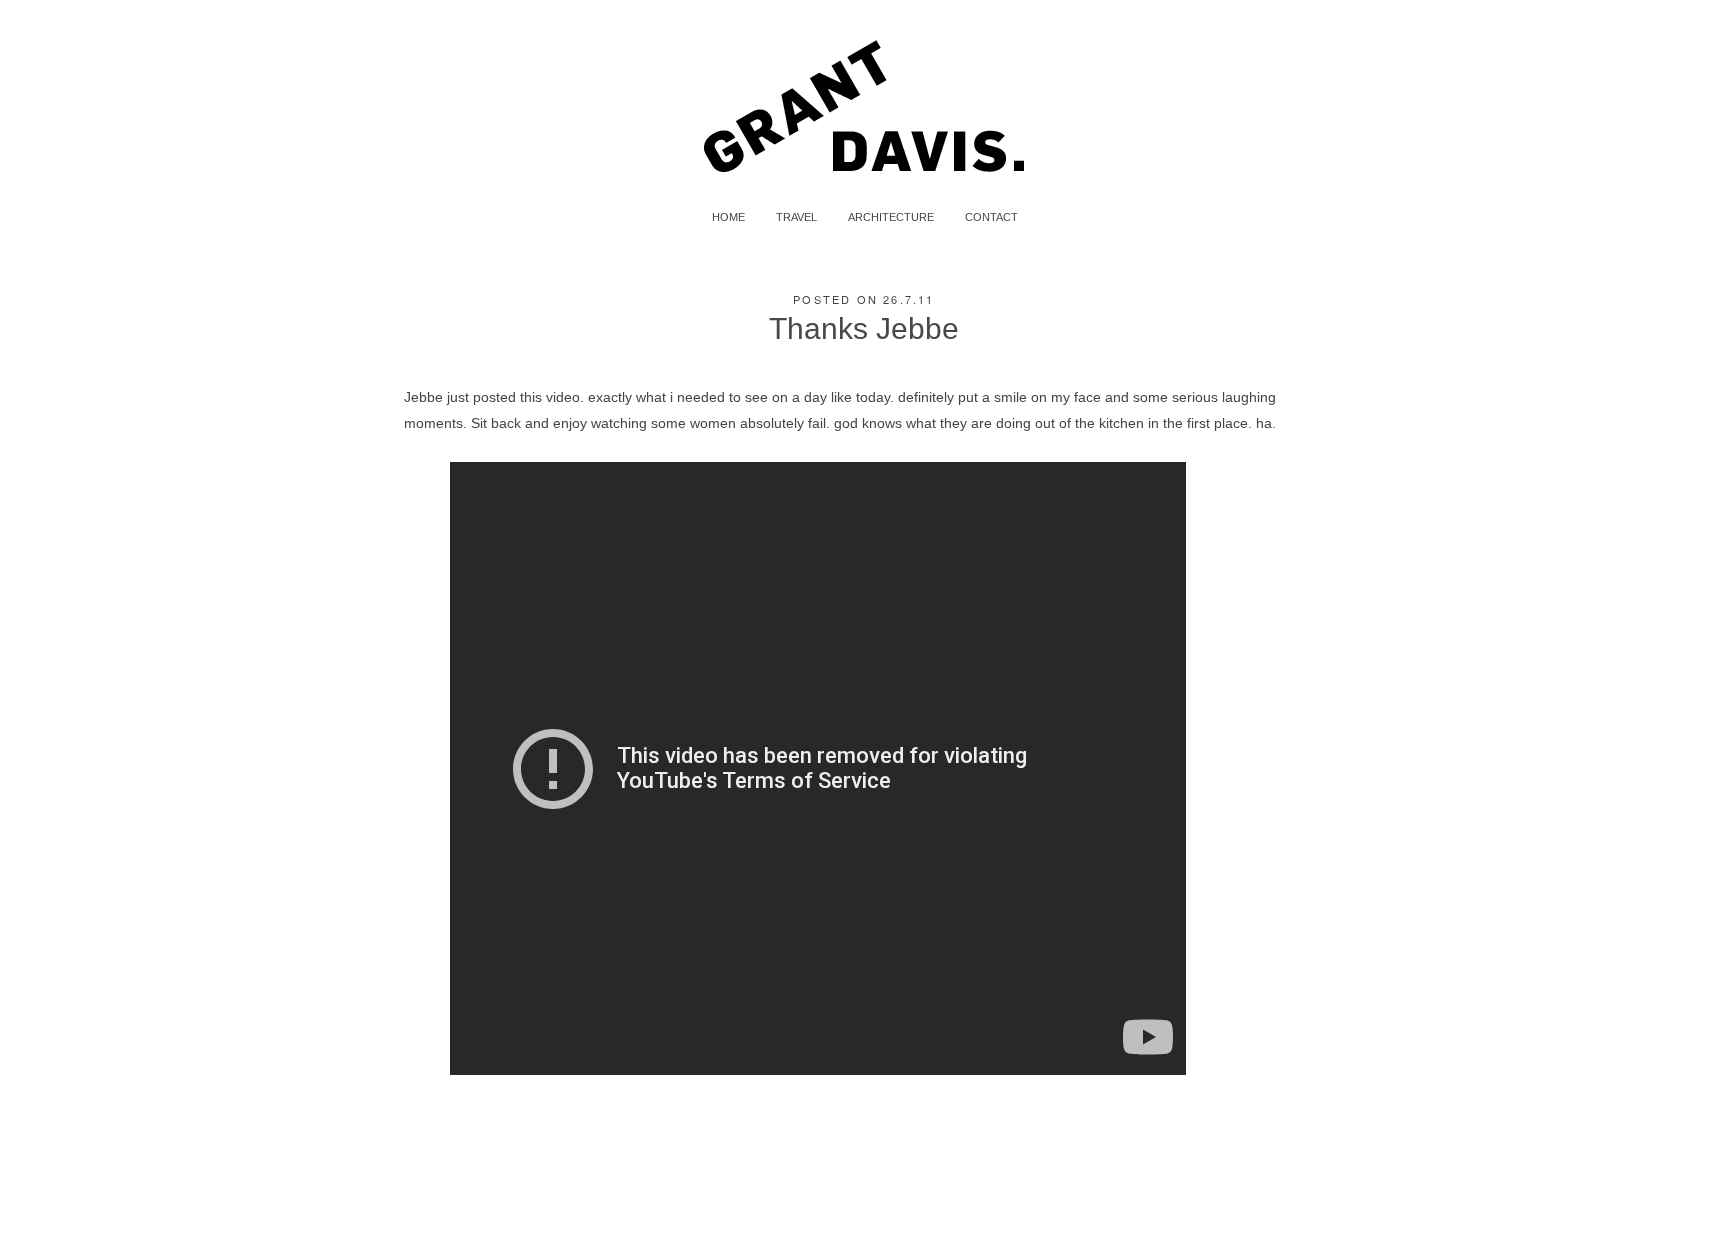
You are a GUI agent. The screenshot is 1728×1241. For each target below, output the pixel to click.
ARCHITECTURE (891, 217)
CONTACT (991, 217)
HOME (728, 217)
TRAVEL (796, 217)
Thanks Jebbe (864, 328)
